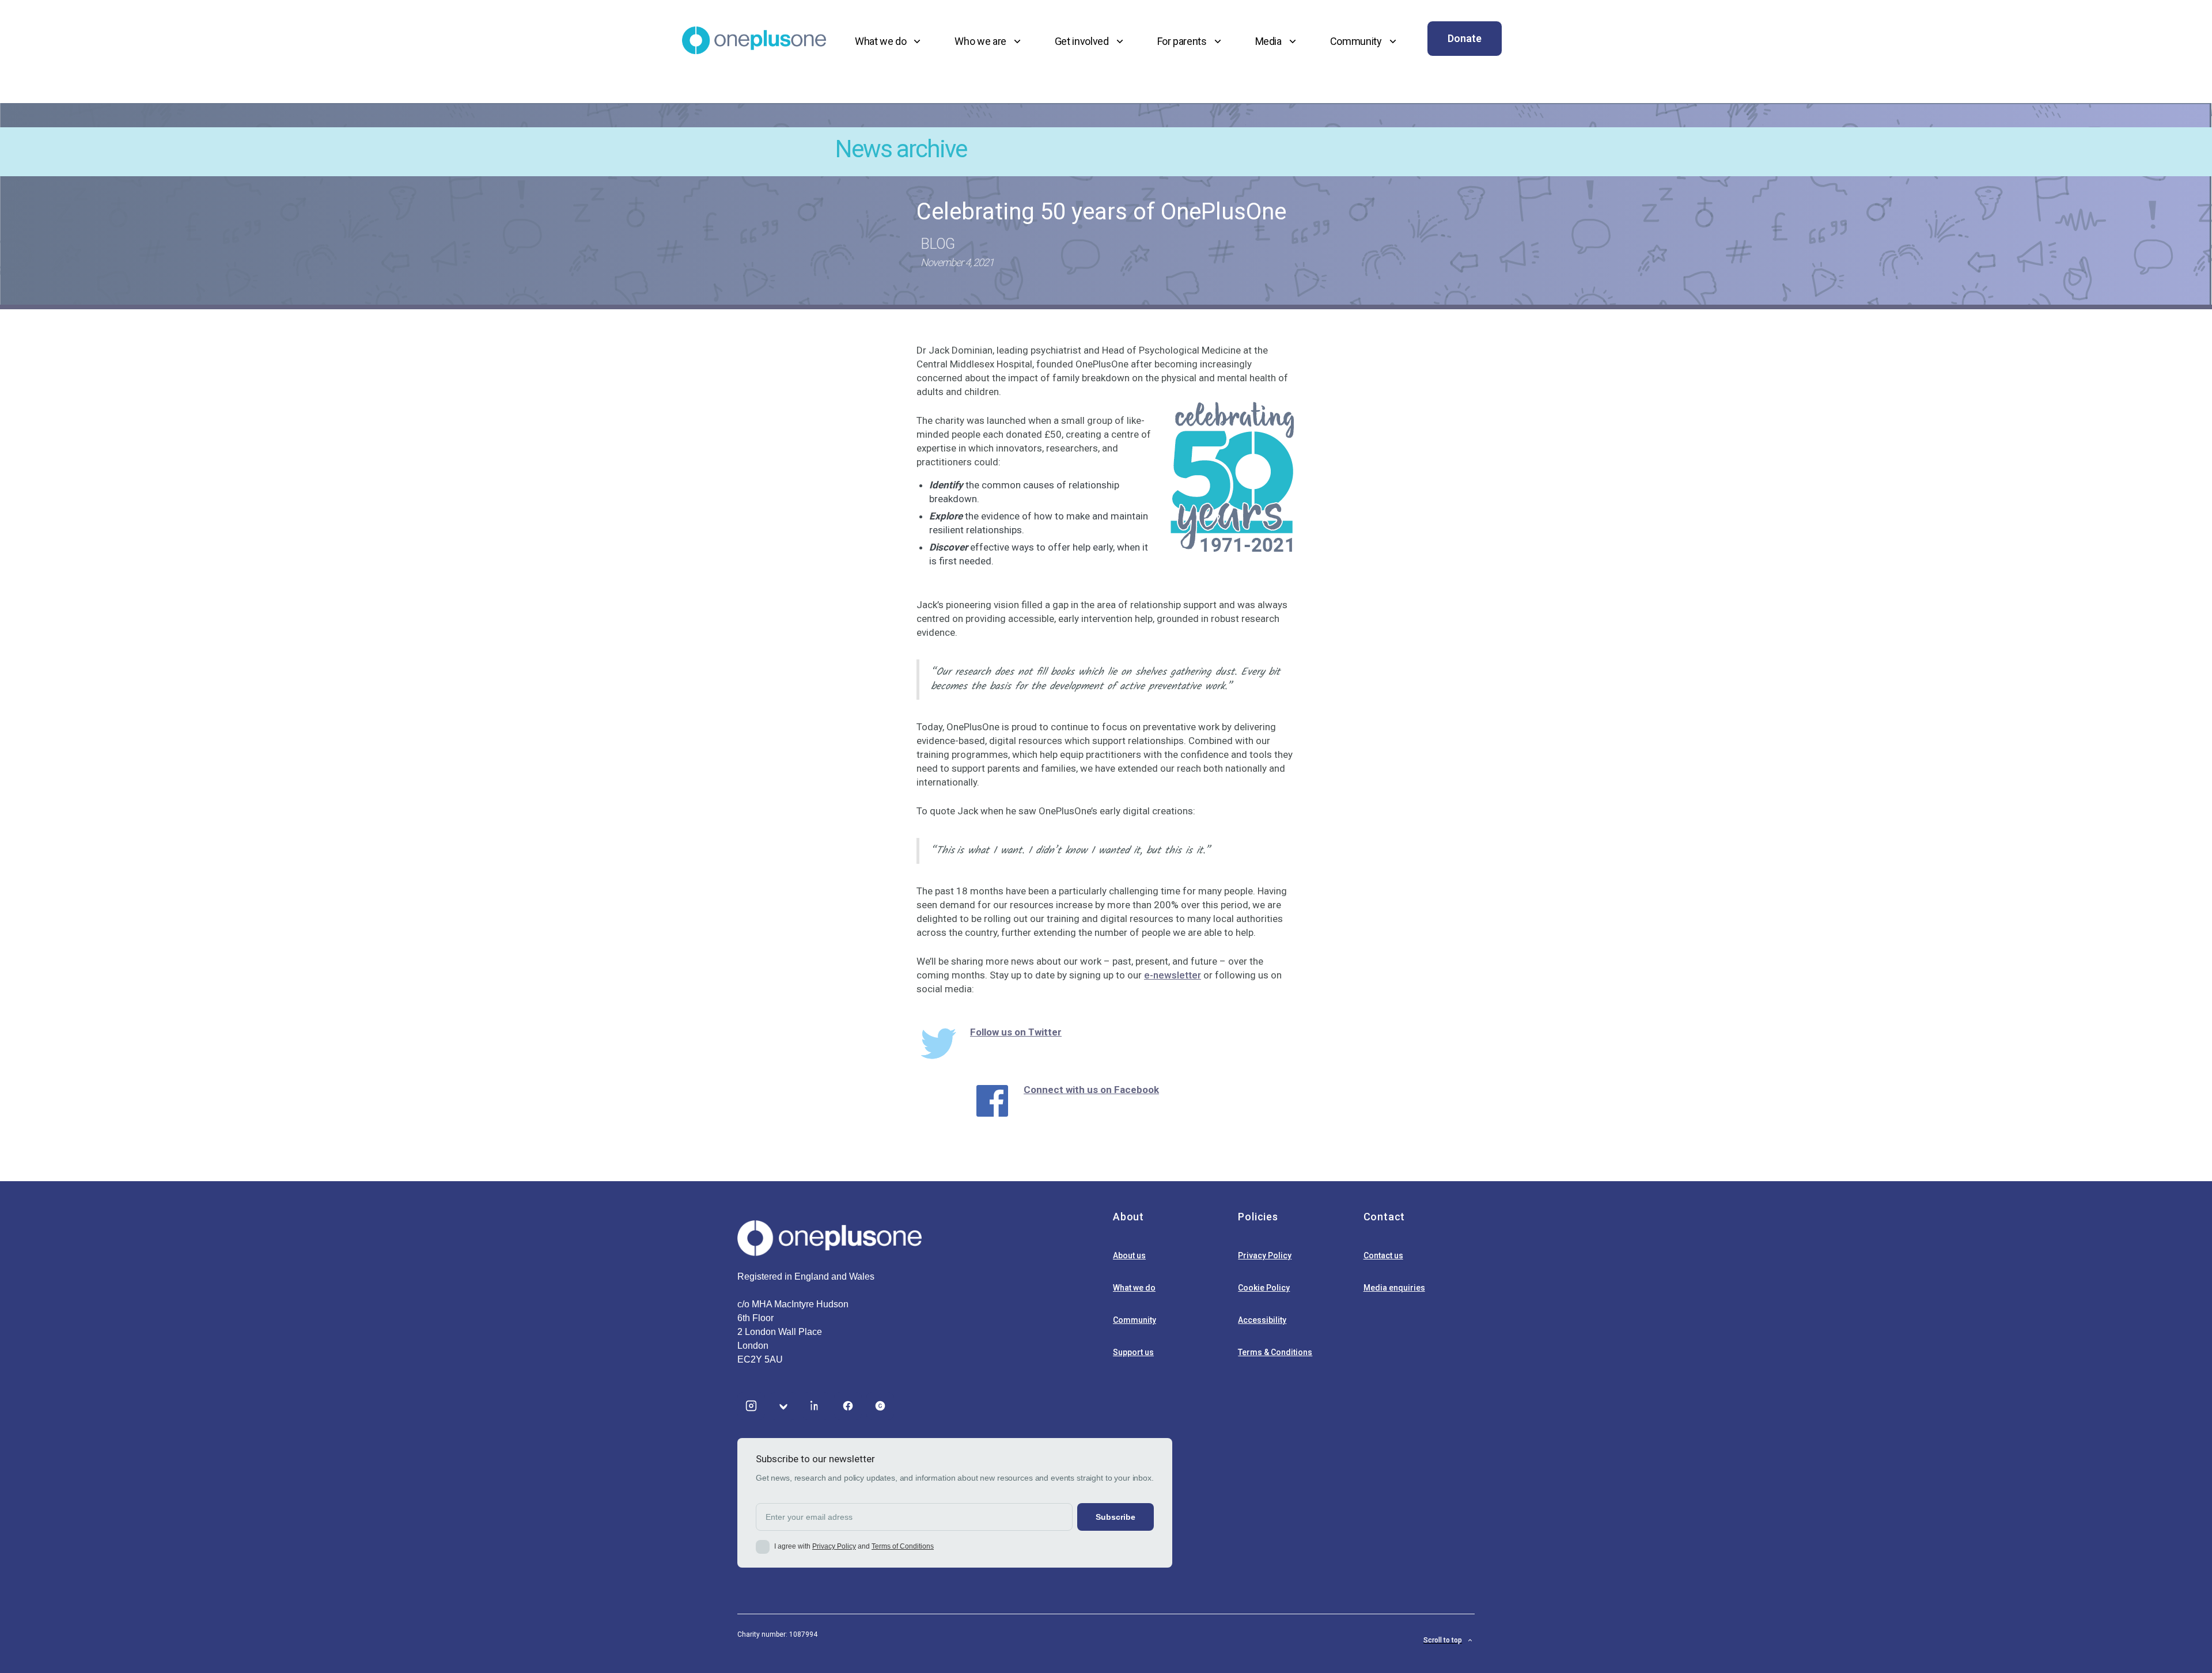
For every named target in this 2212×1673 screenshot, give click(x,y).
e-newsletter (1173, 975)
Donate (1465, 38)
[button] (889, 41)
